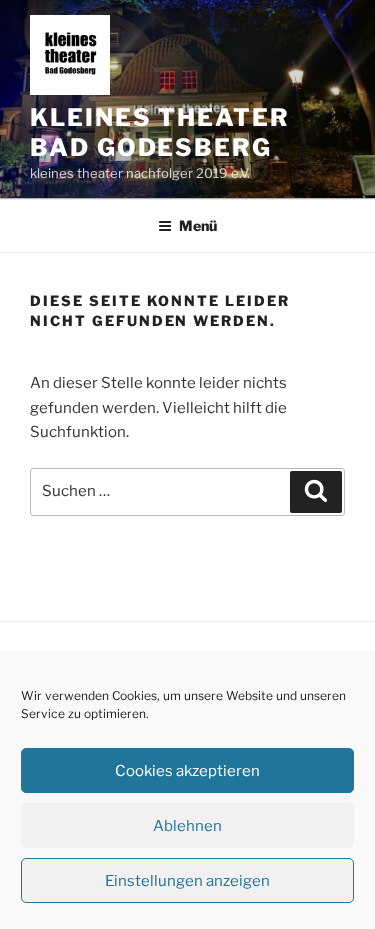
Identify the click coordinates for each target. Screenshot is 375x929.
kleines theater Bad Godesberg (160, 132)
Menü (198, 225)
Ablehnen (187, 826)
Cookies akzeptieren (187, 771)
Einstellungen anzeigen (187, 881)
